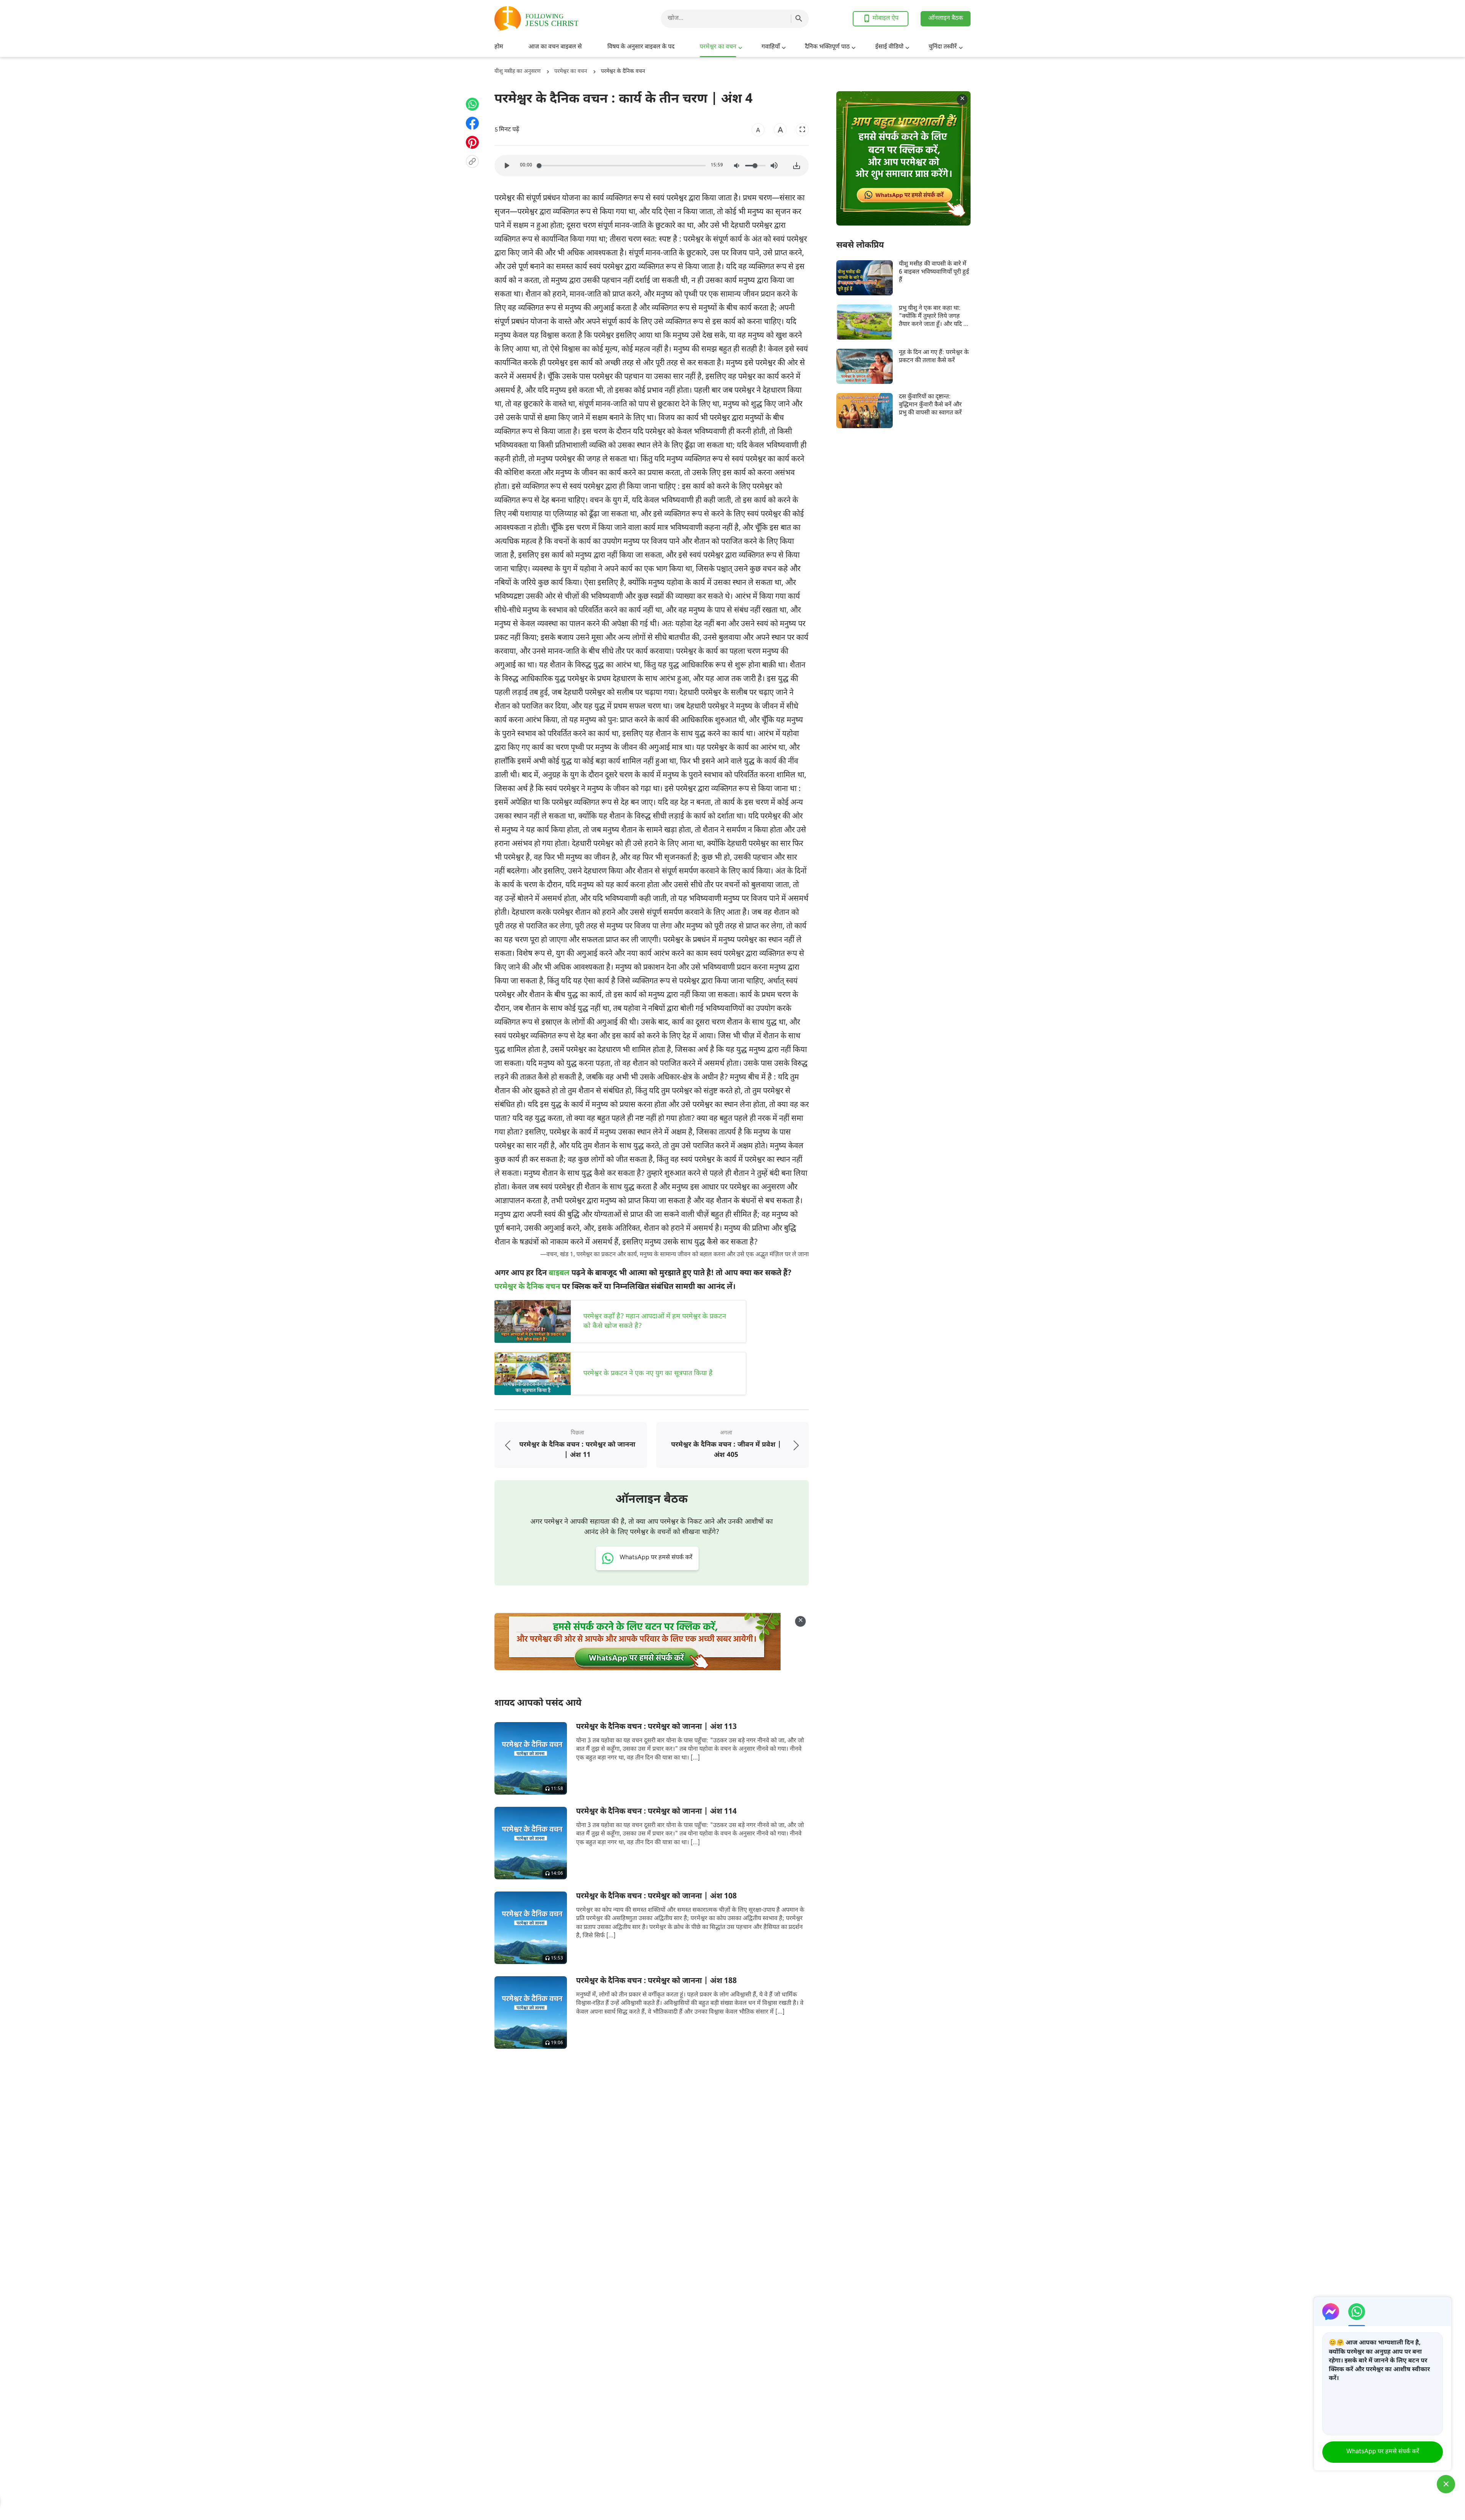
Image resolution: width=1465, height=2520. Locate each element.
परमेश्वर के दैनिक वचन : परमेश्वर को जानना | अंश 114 (656, 1812)
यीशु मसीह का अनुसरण (518, 72)
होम (499, 47)
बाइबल (559, 1273)
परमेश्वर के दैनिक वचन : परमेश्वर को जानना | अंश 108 (656, 1896)
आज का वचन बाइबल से (555, 47)
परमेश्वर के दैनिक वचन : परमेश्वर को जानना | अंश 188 (656, 1981)
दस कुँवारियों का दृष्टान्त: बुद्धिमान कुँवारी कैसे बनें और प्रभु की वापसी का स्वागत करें (930, 405)
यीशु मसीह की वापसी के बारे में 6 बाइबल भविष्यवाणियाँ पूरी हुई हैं (934, 272)
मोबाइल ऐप (885, 19)
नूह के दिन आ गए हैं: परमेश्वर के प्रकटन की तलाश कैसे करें (934, 357)
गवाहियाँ (771, 47)
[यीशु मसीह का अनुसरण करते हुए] (555, 19)
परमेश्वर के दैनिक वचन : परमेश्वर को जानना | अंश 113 (656, 1727)
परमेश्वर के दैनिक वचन (623, 72)
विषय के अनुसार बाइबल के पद (641, 47)
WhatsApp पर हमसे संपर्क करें (1383, 2452)
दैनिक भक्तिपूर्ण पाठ (827, 47)
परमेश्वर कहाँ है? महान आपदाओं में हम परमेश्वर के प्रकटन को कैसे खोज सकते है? (655, 1321)
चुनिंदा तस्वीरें (943, 47)
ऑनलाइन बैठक (946, 19)
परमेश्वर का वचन (718, 47)
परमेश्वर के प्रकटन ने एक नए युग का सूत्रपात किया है (648, 1374)
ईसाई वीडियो (889, 47)
